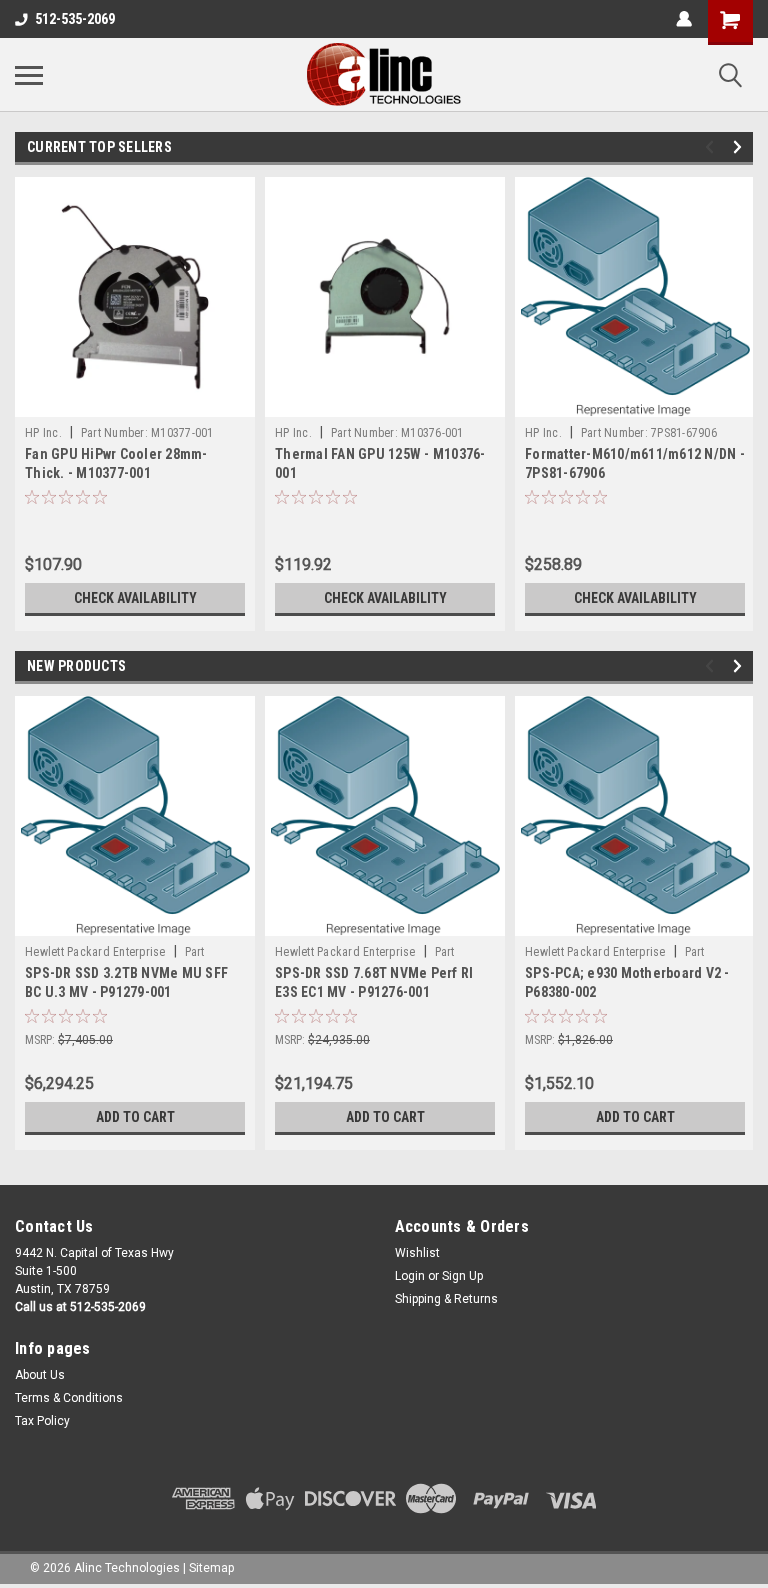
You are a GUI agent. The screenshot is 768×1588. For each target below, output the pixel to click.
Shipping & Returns (446, 1299)
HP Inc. (43, 433)
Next (740, 147)
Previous (712, 147)
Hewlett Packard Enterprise (95, 952)
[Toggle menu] (29, 75)
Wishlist (417, 1253)
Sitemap (211, 1568)
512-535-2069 (75, 19)
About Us (40, 1375)
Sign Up (462, 1276)
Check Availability (135, 598)
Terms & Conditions (69, 1398)
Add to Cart (135, 1117)
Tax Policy (42, 1421)
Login (410, 1276)
